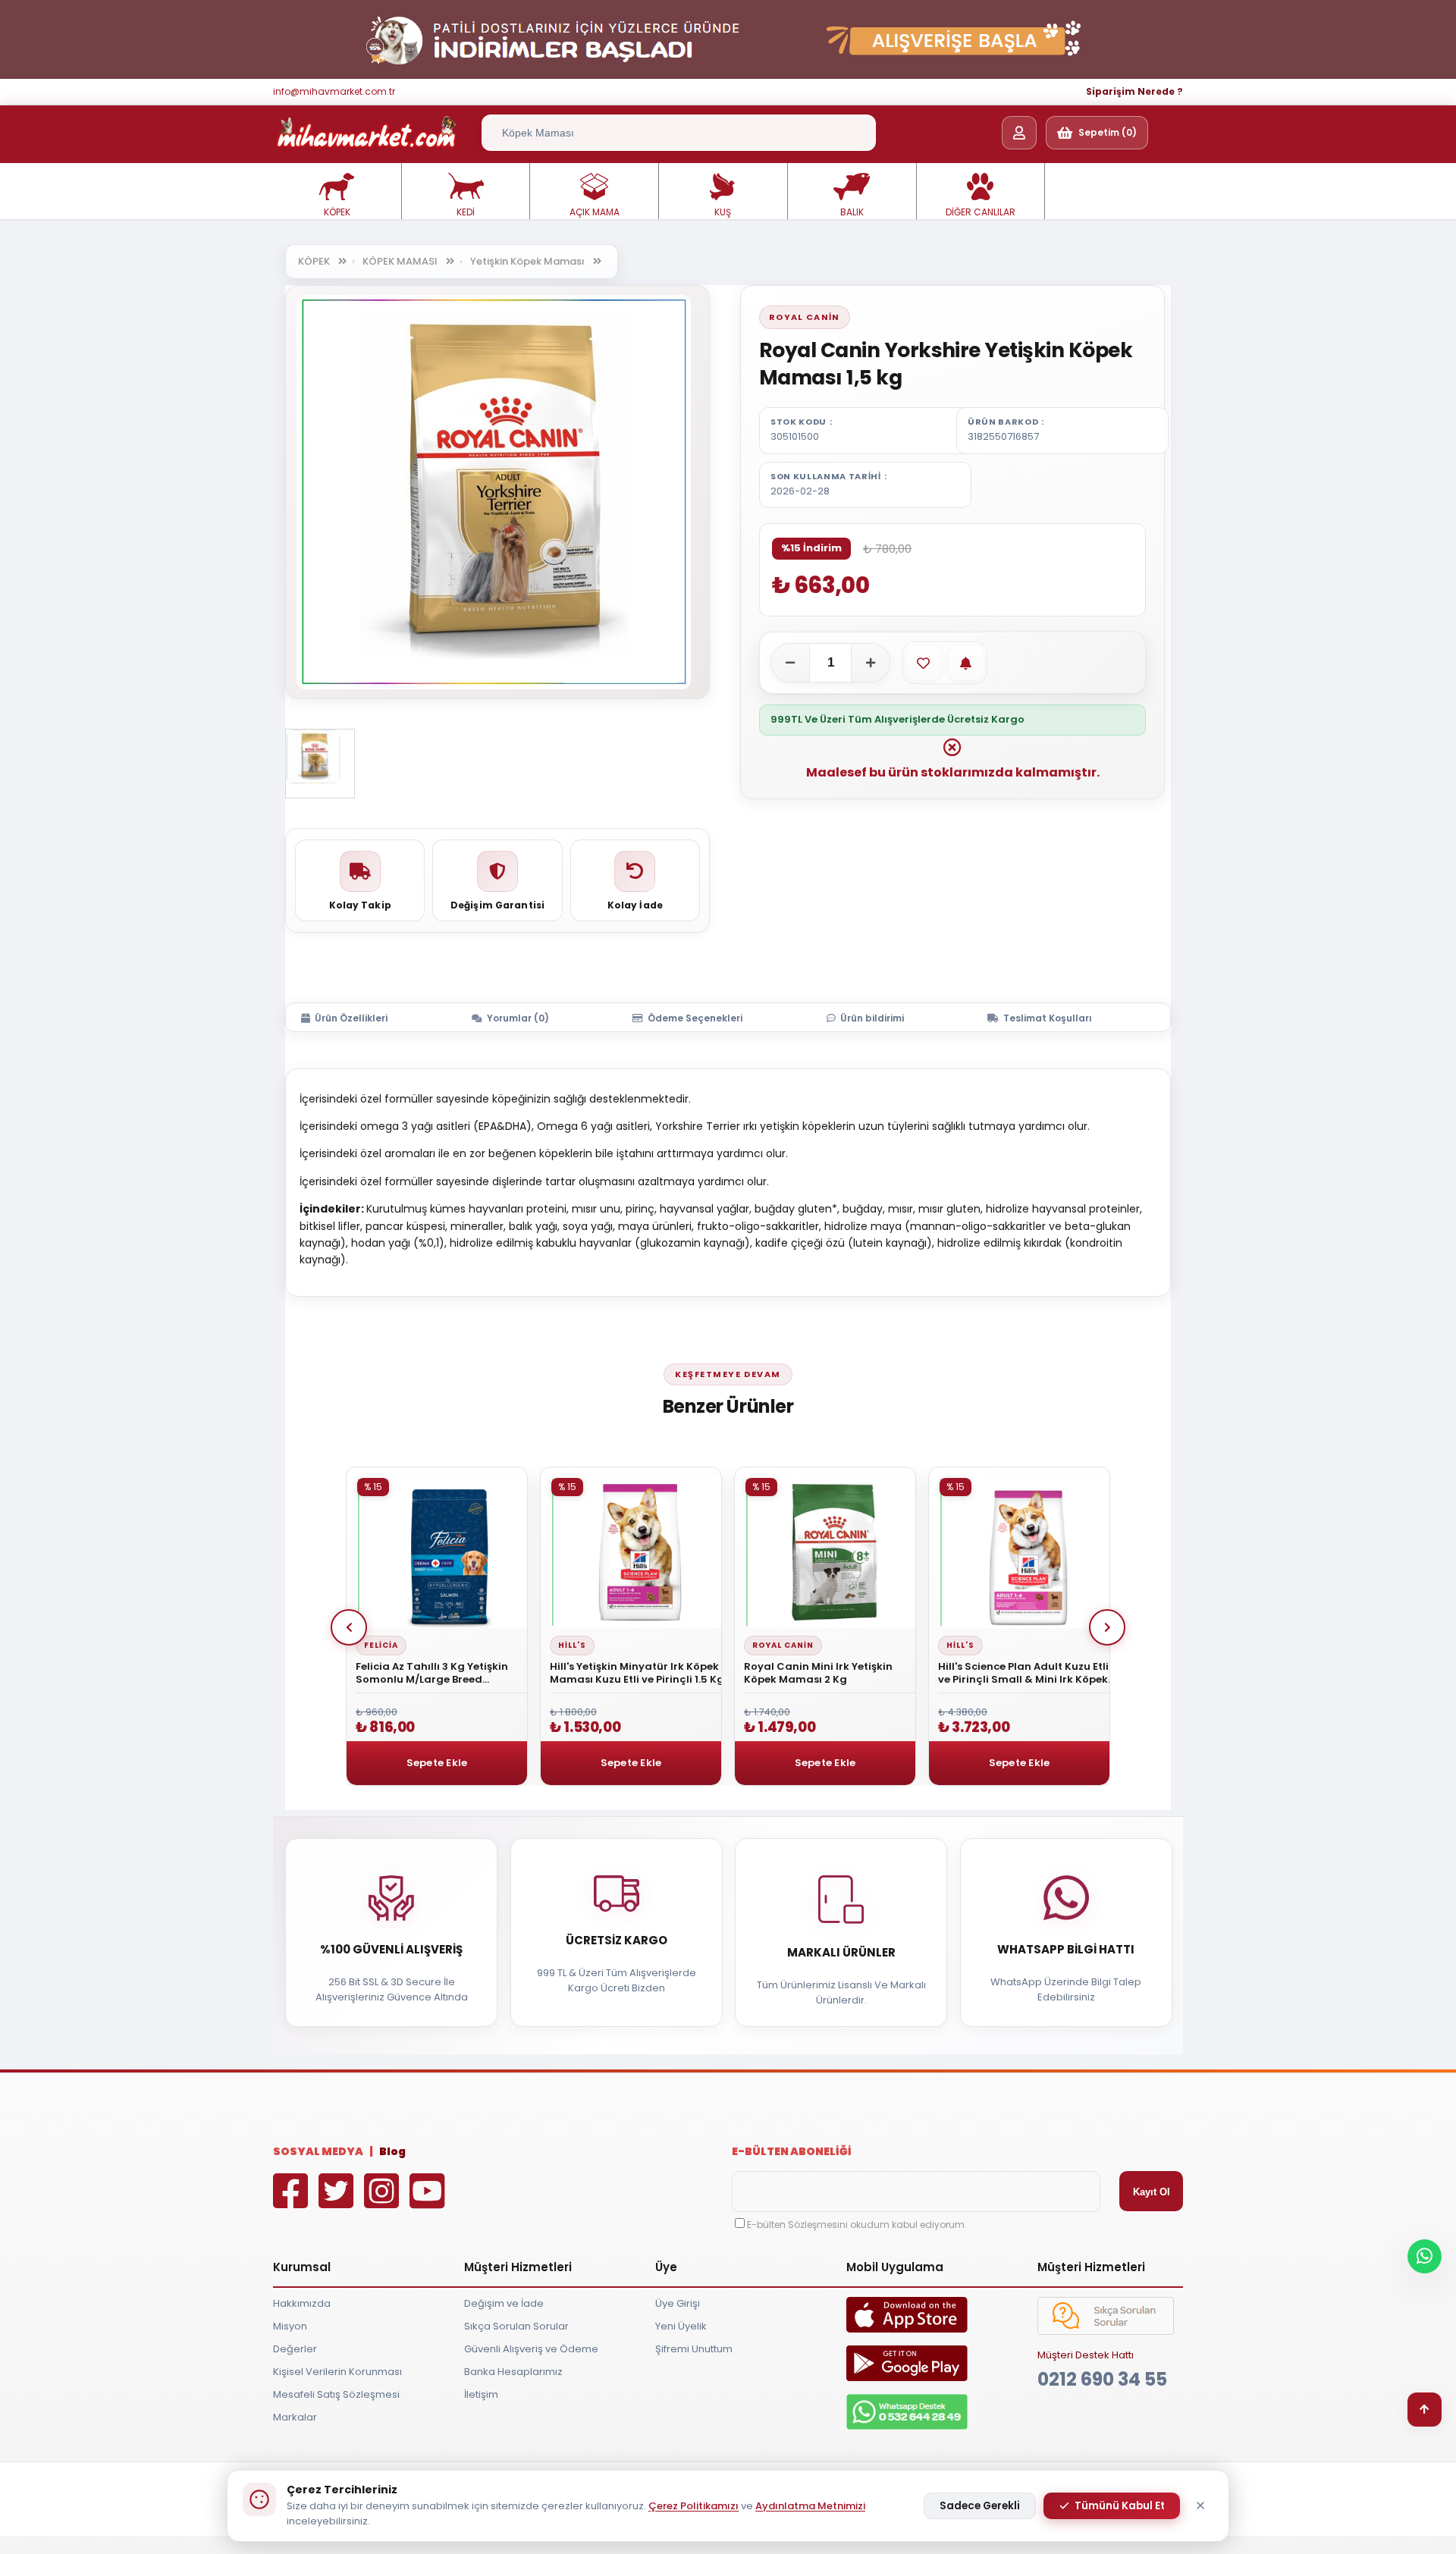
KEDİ (466, 212)
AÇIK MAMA (595, 212)
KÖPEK (337, 212)
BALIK (852, 212)
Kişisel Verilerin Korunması (337, 2372)
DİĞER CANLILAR (981, 212)
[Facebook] (294, 2202)
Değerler (295, 2349)
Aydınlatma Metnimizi (810, 2506)
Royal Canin (805, 317)
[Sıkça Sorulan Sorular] (1106, 2331)
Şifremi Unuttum (694, 2349)
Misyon (290, 2326)
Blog (392, 2151)
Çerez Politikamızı (693, 2506)
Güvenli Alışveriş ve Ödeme (531, 2349)
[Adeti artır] (871, 663)
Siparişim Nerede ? (1134, 91)
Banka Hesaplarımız (513, 2372)
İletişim (481, 2394)
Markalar (295, 2417)
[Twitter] (340, 2202)
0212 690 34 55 (1102, 2379)
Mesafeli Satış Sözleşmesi (336, 2394)
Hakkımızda (302, 2303)
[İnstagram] (385, 2202)
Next (1107, 1627)
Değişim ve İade (504, 2303)
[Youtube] (431, 2202)
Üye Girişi (678, 2303)
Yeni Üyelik (681, 2326)
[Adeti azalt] (790, 663)
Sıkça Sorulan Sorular (516, 2326)
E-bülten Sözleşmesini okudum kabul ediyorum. (857, 2225)
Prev (349, 1627)
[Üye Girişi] (1019, 133)
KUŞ (723, 212)
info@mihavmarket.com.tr (334, 91)
